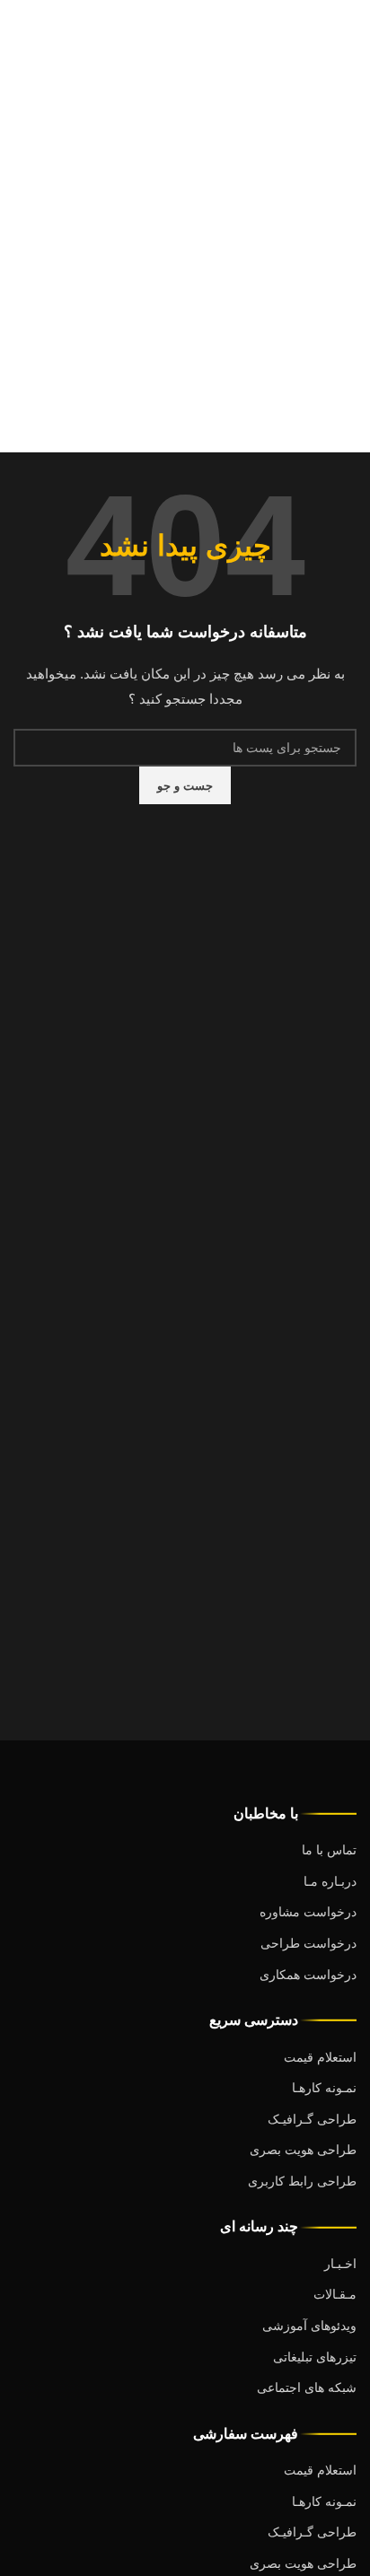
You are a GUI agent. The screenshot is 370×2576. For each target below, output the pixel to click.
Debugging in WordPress (88, 146)
